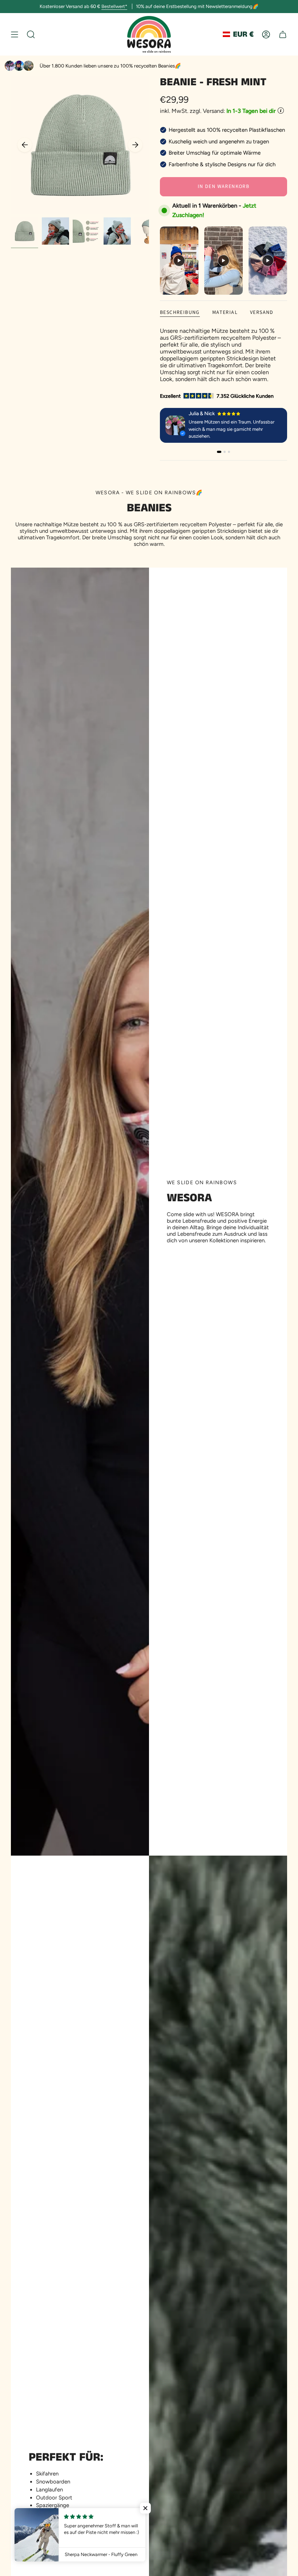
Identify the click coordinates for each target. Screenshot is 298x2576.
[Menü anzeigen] (15, 34)
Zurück (25, 145)
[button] (145, 2508)
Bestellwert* (114, 6)
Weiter (135, 145)
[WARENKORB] (283, 34)
